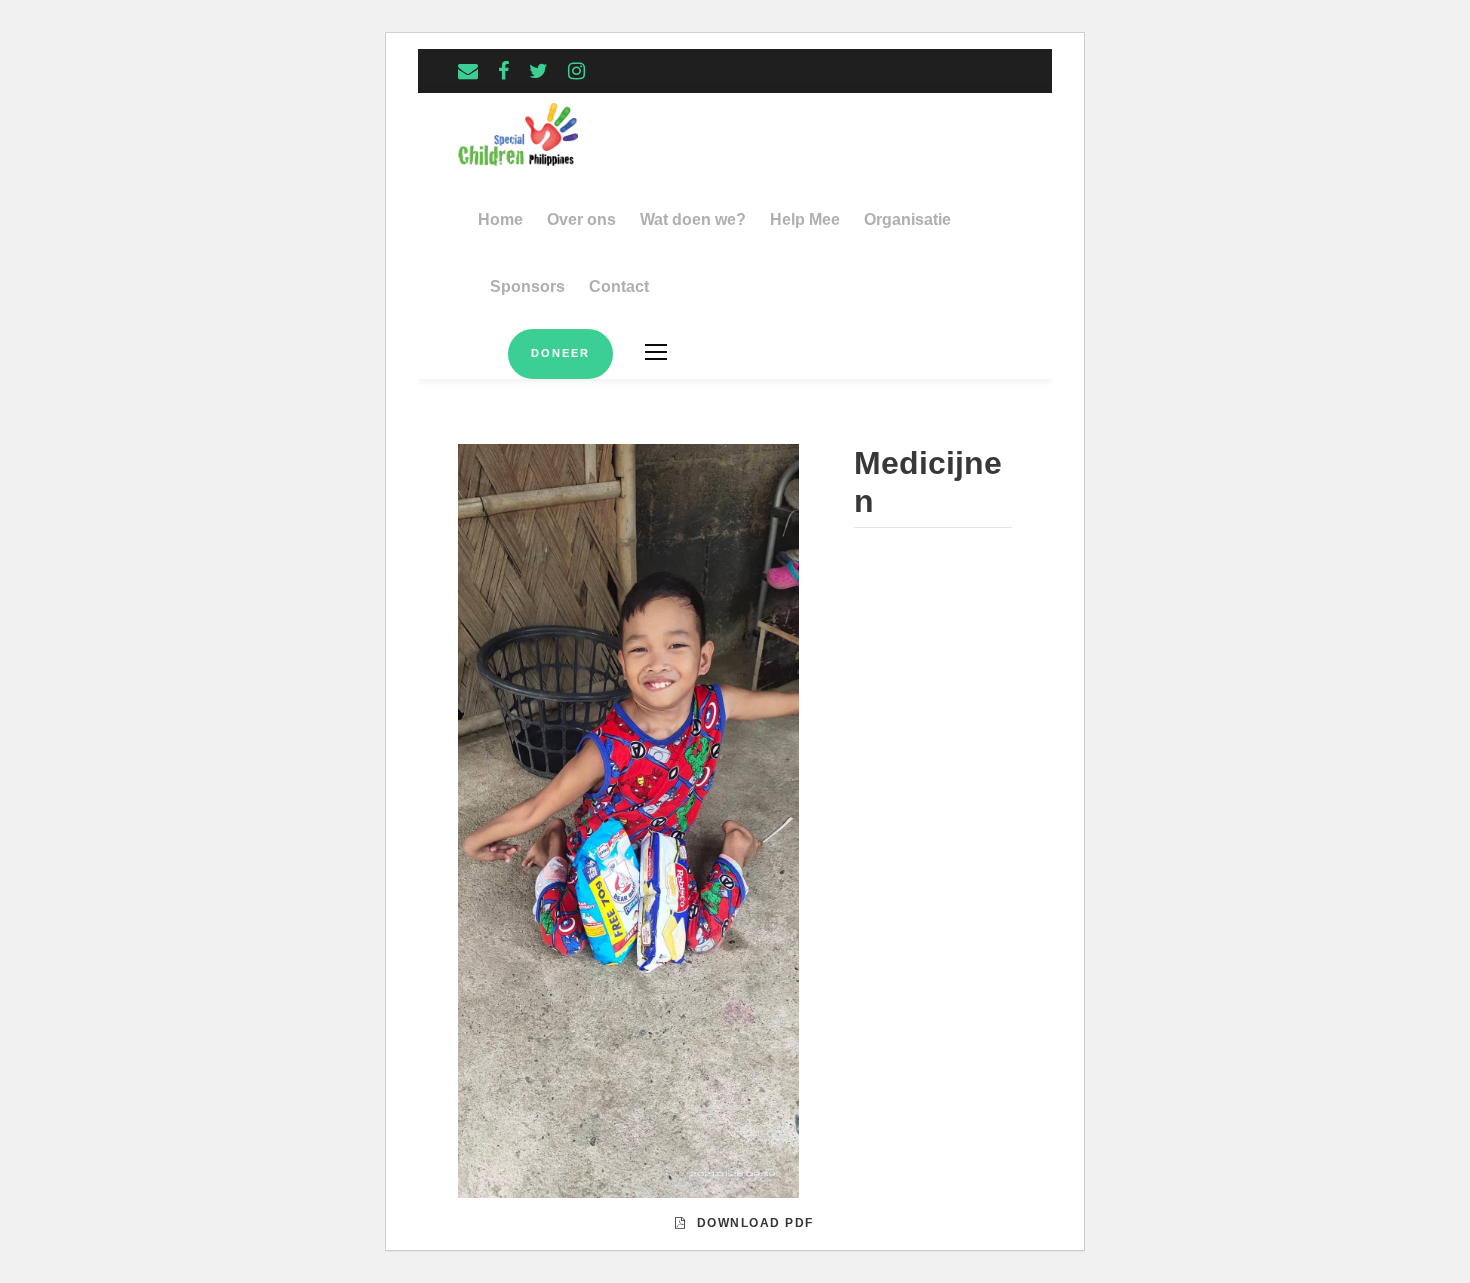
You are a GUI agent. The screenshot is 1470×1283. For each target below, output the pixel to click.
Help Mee (805, 219)
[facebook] (503, 71)
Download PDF (755, 1223)
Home (500, 219)
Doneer (560, 353)
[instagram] (576, 71)
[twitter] (538, 71)
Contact (619, 286)
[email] (468, 71)
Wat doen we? (693, 219)
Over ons (581, 219)
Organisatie (907, 219)
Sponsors (527, 286)
